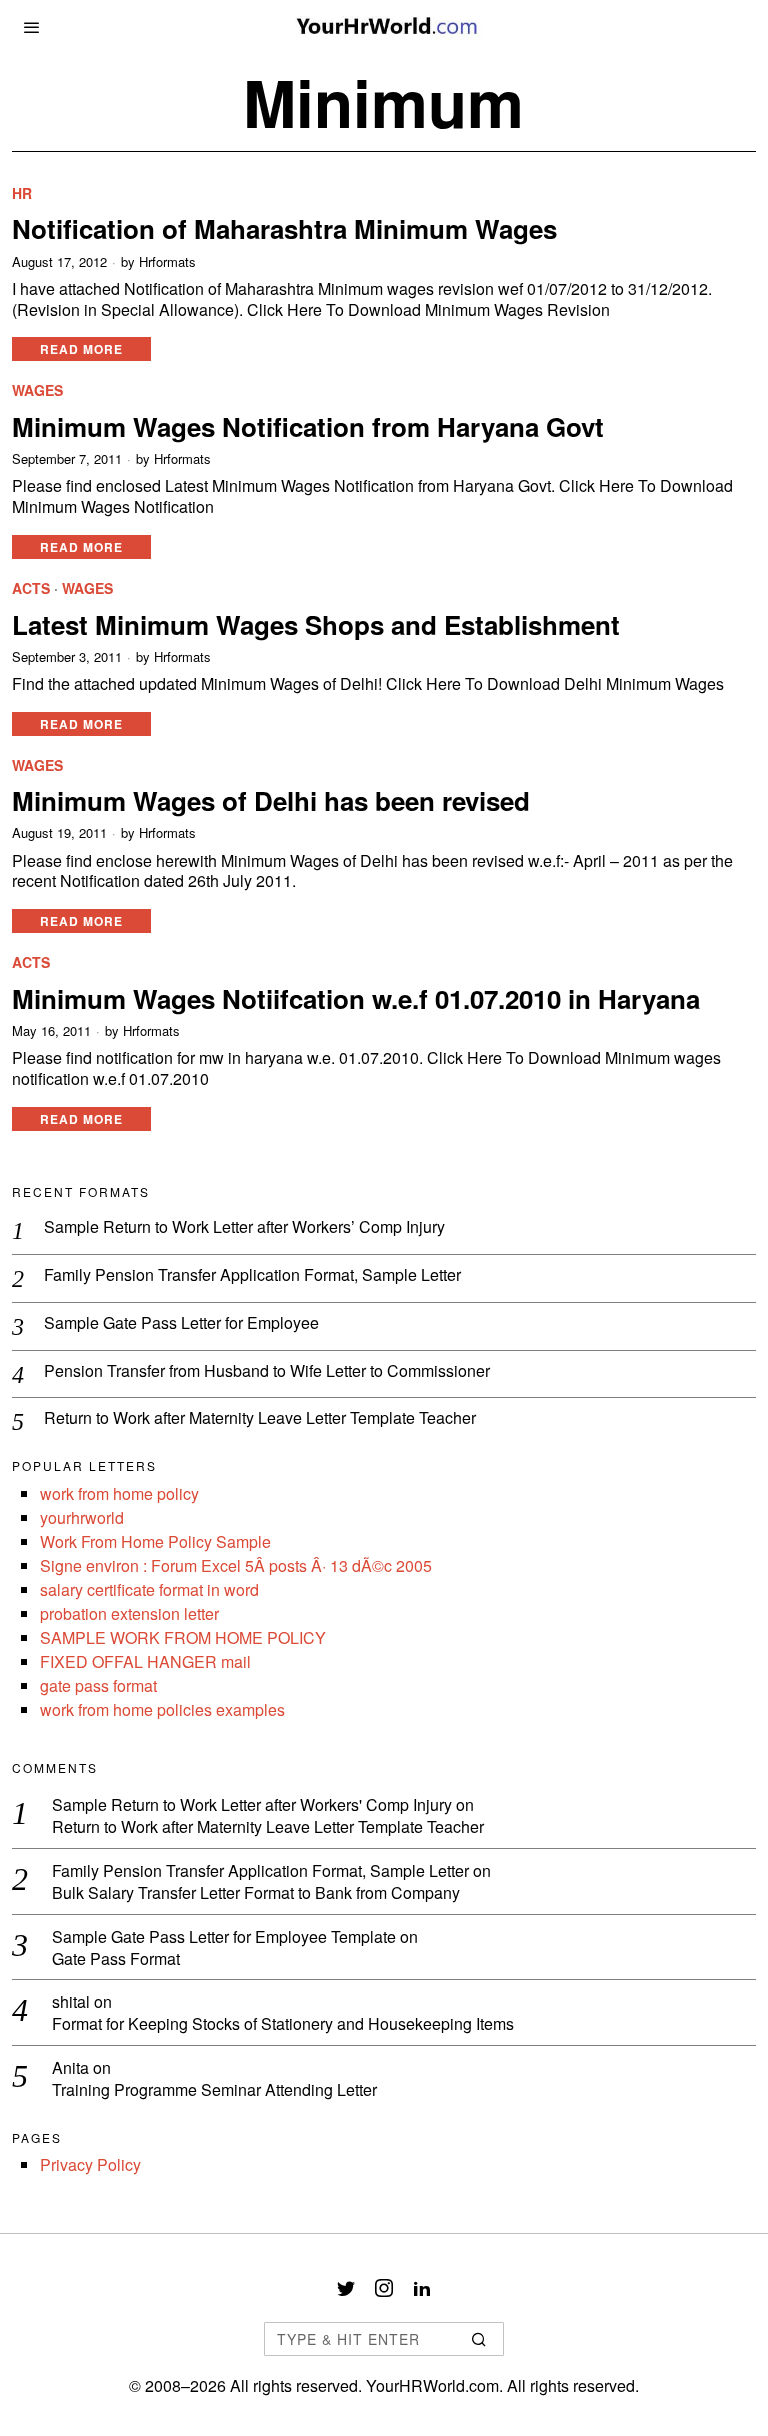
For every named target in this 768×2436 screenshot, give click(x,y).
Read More (81, 349)
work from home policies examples (162, 1709)
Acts (31, 588)
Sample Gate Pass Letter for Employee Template (224, 1936)
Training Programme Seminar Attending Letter (214, 2090)
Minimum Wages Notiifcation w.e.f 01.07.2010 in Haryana (356, 998)
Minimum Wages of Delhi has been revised (271, 800)
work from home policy (119, 1493)
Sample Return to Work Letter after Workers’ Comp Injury (244, 1227)
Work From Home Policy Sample (155, 1541)
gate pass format (98, 1685)
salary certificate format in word (149, 1589)
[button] (480, 2339)
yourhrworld (82, 1517)
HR (22, 193)
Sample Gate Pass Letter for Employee (181, 1323)
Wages (37, 390)
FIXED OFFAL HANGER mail (145, 1661)
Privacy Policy (90, 2164)
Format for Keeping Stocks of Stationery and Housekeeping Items (283, 2024)
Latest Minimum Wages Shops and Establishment (316, 624)
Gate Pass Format (116, 1959)
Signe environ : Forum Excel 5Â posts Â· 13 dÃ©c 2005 (236, 1565)
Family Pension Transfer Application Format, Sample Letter (252, 1275)
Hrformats (167, 262)
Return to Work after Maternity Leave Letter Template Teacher (260, 1418)
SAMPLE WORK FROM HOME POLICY (183, 1637)
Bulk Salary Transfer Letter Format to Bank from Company (256, 1893)
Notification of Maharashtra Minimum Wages (284, 228)
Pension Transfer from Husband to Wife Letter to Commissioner (267, 1371)
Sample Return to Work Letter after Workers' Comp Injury (252, 1804)
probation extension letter (129, 1613)
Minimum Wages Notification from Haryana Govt (308, 426)
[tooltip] (346, 2288)
